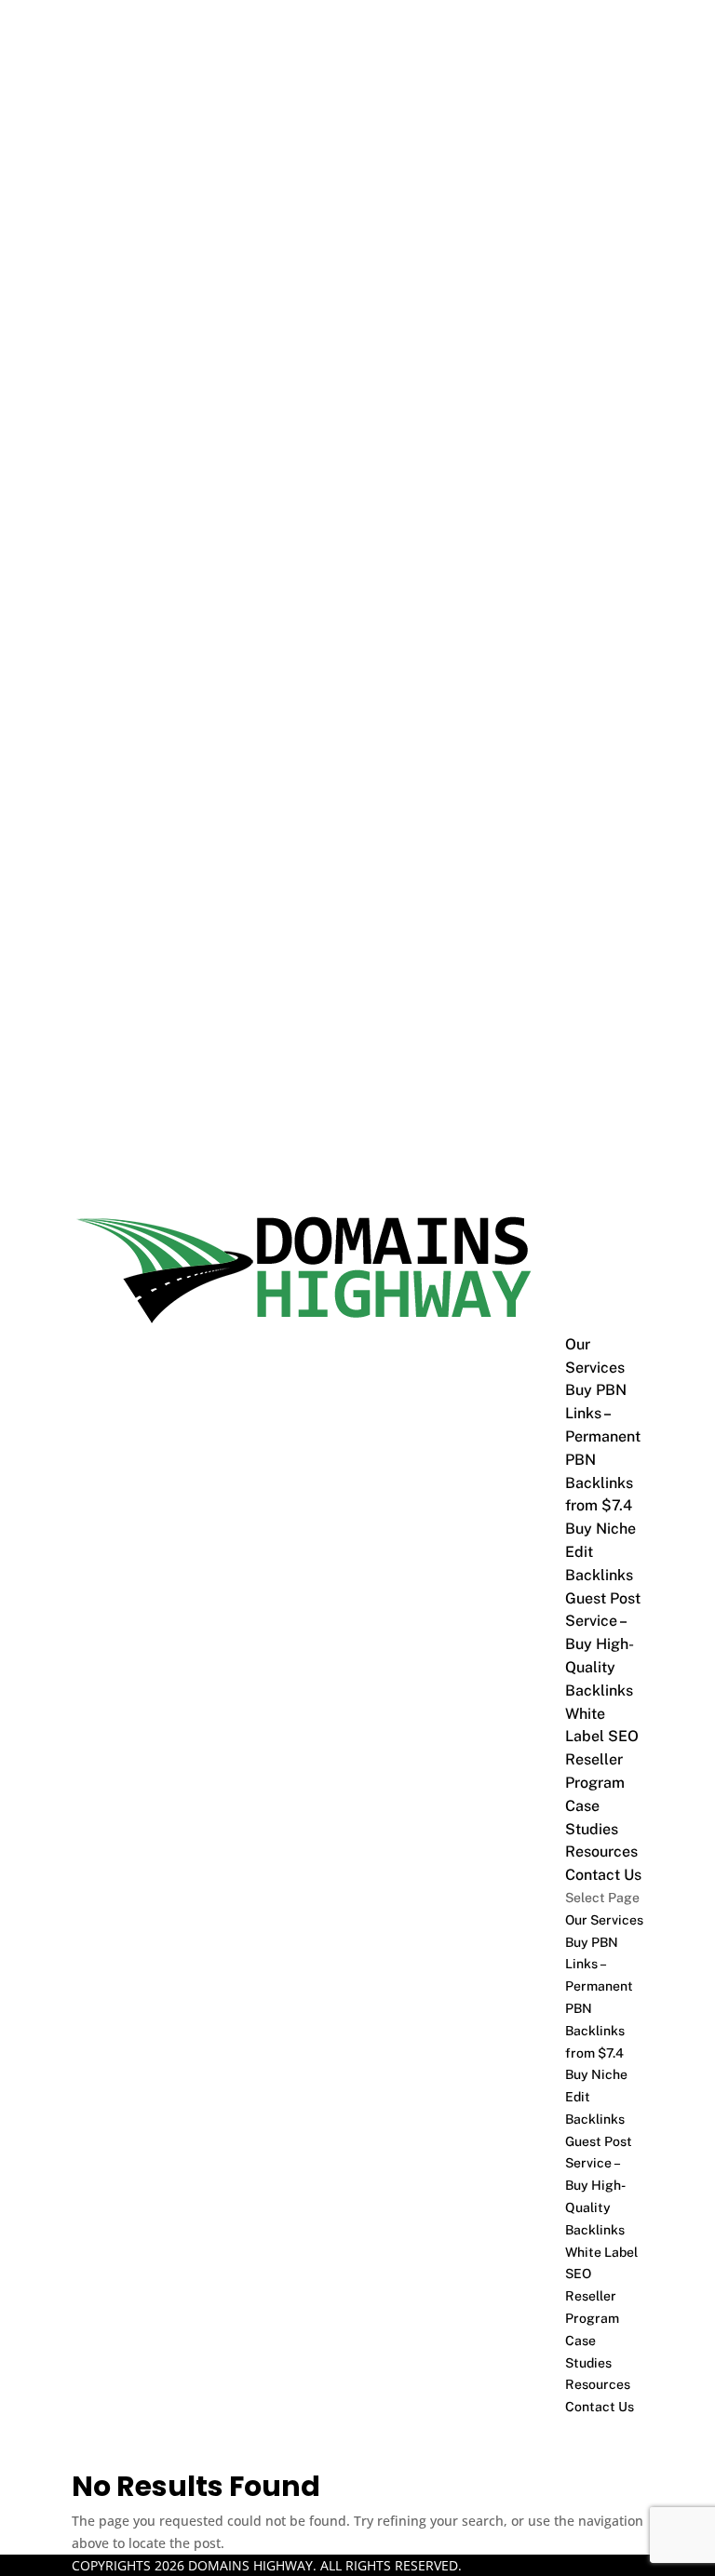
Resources (601, 1851)
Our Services (604, 1920)
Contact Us (603, 1875)
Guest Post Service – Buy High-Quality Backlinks (603, 1644)
